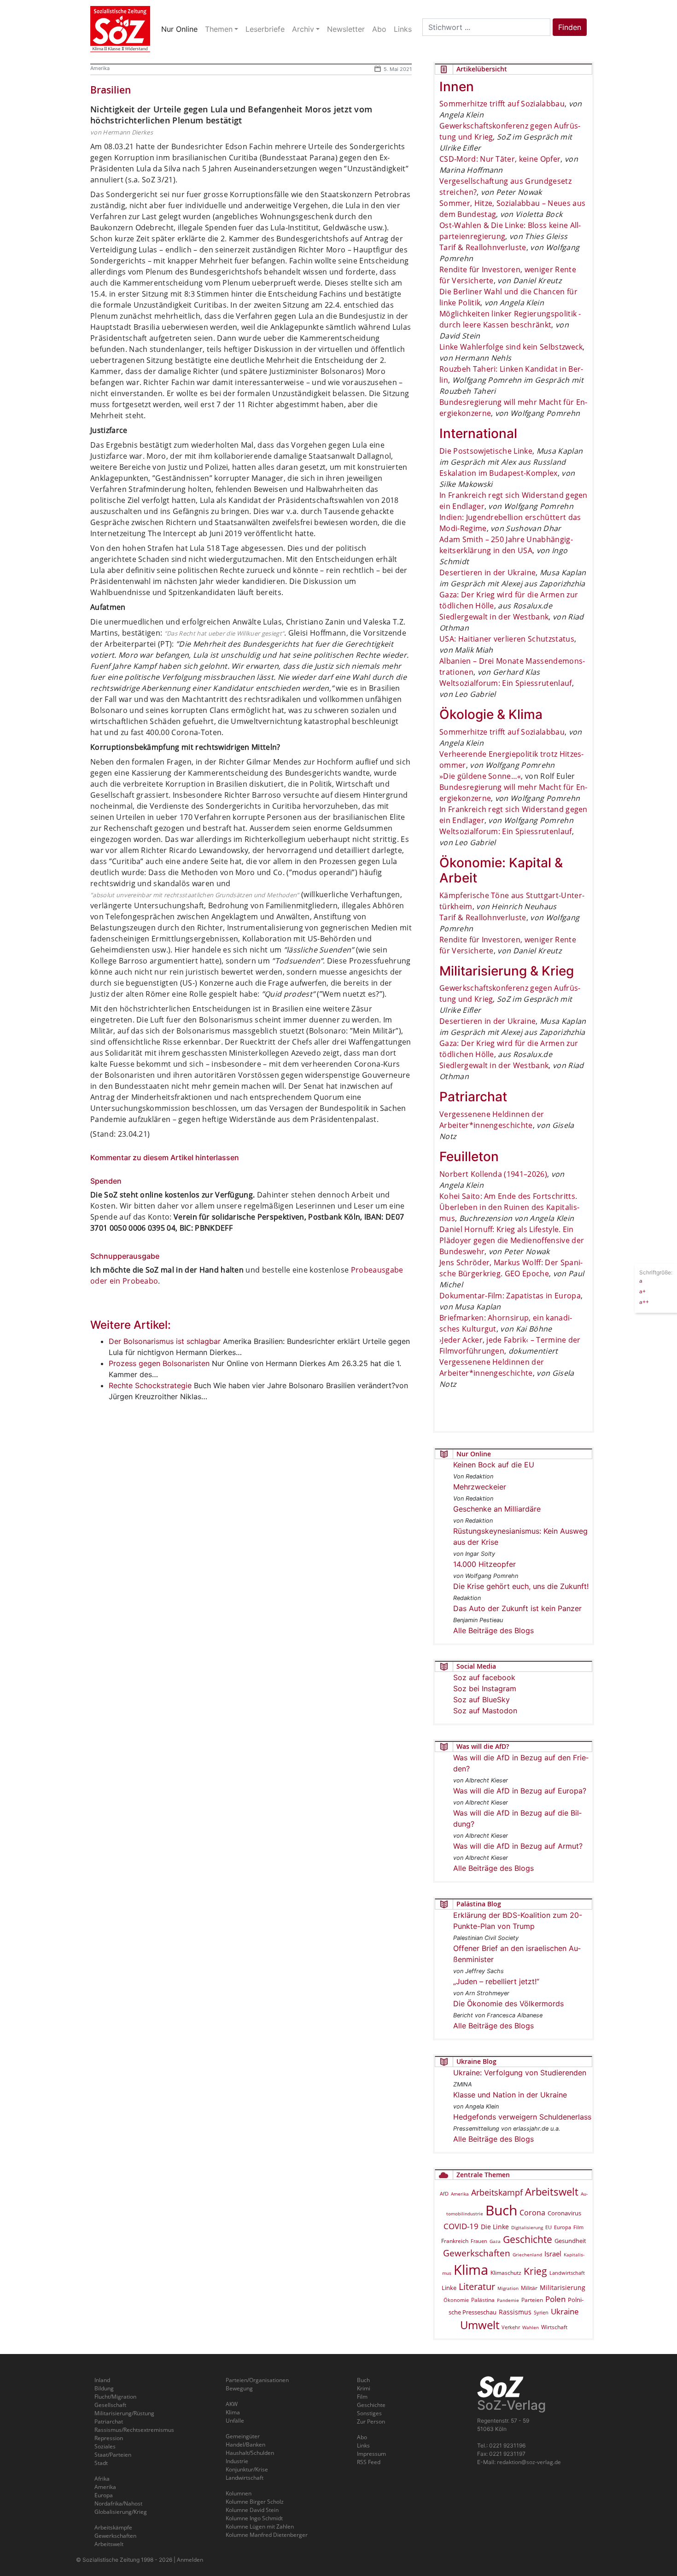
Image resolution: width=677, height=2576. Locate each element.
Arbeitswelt (552, 2192)
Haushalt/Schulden (250, 2453)
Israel (553, 2254)
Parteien (532, 2300)
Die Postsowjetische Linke (486, 451)
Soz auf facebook (484, 1677)
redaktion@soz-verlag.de (529, 2462)
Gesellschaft (110, 2405)
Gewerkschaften (477, 2253)
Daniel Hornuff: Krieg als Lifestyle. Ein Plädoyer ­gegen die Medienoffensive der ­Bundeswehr (512, 1240)
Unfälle (235, 2421)
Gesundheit (570, 2241)
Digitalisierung (527, 2227)
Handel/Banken (245, 2445)
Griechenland (527, 2255)
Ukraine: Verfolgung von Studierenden (520, 2073)
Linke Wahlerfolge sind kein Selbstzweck (511, 347)
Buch (501, 2210)
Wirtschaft (554, 2327)
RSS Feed (369, 2462)
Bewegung (239, 2388)
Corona (532, 2213)
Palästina (483, 2300)
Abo (362, 2437)
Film (578, 2227)
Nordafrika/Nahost (118, 2503)
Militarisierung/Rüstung (124, 2413)
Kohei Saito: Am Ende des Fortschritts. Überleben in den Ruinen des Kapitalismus (509, 1207)
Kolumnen (239, 2493)
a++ (644, 1301)
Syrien (541, 2313)
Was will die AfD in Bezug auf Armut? (518, 1846)
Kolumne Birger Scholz (255, 2502)
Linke (449, 2288)
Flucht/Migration (115, 2397)
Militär (529, 2288)
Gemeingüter (243, 2436)
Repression (109, 2438)
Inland (102, 2380)
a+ (642, 1291)
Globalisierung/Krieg (121, 2512)
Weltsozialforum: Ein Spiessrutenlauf (506, 683)
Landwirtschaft (567, 2273)
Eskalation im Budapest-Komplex (499, 473)
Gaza (495, 2241)
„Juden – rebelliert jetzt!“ (496, 1981)
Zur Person (371, 2421)
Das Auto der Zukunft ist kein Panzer (517, 1608)
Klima (471, 2269)
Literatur (477, 2287)
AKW (232, 2404)
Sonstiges (369, 2413)
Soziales (105, 2446)
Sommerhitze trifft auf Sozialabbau (502, 104)
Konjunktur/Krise (247, 2469)
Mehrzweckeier (480, 1487)
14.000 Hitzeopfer (484, 1564)
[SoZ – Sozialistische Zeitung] (120, 29)
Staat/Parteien (113, 2455)
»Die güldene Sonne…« (480, 776)
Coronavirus (564, 2213)
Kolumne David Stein (252, 2510)
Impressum (371, 2454)
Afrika (102, 2479)
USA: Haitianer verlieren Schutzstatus (507, 639)
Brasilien (111, 90)
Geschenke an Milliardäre (497, 1509)
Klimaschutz (506, 2272)
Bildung (104, 2388)
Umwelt (480, 2325)
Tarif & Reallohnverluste (483, 247)
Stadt (101, 2463)
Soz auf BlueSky (481, 1700)
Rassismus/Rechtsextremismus (134, 2430)
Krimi (364, 2388)
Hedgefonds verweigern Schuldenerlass (522, 2117)
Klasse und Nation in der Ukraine (510, 2095)
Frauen (479, 2241)
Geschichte (528, 2239)
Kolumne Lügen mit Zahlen (260, 2526)
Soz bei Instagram (485, 1688)
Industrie (237, 2461)
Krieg (535, 2271)
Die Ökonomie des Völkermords (508, 2004)
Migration (508, 2288)
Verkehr (511, 2327)
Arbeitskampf (497, 2192)
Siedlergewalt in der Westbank (494, 617)
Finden (570, 27)
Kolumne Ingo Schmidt (254, 2518)
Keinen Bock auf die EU (494, 1465)
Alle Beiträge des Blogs (493, 1630)
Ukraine (565, 2311)
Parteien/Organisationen (257, 2380)
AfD (444, 2193)
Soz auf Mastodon (485, 1711)
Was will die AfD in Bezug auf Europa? (520, 1791)
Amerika (100, 68)
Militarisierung (563, 2287)
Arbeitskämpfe (113, 2527)
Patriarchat (109, 2421)
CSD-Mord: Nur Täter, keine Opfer (500, 159)
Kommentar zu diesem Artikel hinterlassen (165, 1157)
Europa (563, 2227)
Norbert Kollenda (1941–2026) (493, 1174)
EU (549, 2227)
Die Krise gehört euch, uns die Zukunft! (521, 1586)
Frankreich (455, 2241)
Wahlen (531, 2327)
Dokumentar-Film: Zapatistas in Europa (510, 1296)
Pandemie (508, 2300)
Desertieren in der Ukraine (487, 572)
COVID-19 (461, 2226)
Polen (555, 2299)
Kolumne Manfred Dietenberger (267, 2535)
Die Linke (495, 2227)
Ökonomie (456, 2300)
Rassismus (515, 2312)
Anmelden (190, 2560)
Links (363, 2445)
